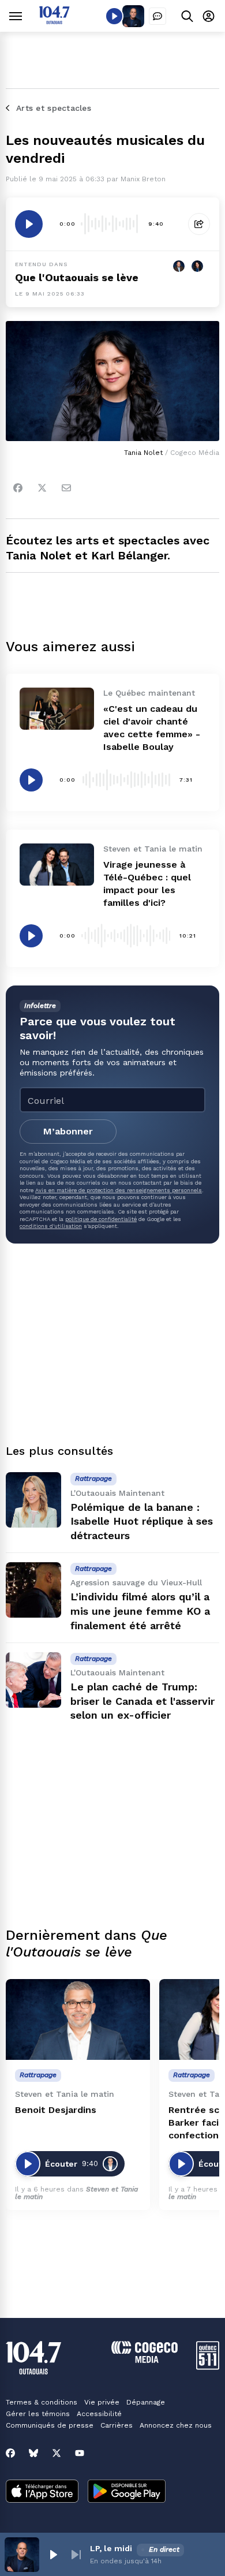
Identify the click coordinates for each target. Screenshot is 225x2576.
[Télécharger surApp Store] (42, 2492)
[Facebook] (18, 488)
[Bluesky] (33, 2453)
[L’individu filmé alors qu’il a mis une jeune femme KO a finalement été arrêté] (33, 1590)
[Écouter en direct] (114, 16)
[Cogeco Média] (145, 2360)
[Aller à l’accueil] (54, 21)
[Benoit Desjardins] (78, 2020)
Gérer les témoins (38, 2414)
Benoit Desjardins (56, 2110)
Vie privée (102, 2402)
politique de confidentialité (101, 1219)
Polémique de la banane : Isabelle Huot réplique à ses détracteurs (142, 1522)
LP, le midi (111, 2548)
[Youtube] (80, 2453)
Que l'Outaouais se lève (77, 277)
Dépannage (146, 2402)
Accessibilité (99, 2414)
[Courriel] (66, 488)
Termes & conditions (42, 2402)
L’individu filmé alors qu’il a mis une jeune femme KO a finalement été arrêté (140, 1611)
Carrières (117, 2425)
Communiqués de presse (50, 2425)
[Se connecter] (209, 16)
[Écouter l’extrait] (29, 224)
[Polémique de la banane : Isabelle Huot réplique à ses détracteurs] (33, 1500)
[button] (53, 2555)
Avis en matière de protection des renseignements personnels (119, 1190)
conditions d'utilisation (51, 1226)
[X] (57, 2453)
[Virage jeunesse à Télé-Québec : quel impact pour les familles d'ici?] (57, 864)
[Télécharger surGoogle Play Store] (127, 2492)
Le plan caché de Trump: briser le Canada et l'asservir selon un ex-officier (142, 1701)
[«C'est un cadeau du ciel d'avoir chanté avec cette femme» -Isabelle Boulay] (57, 708)
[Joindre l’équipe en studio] (157, 16)
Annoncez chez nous (176, 2425)
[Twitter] (42, 488)
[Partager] (199, 224)
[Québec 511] (208, 2367)
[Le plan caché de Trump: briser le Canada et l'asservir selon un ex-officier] (33, 1680)
